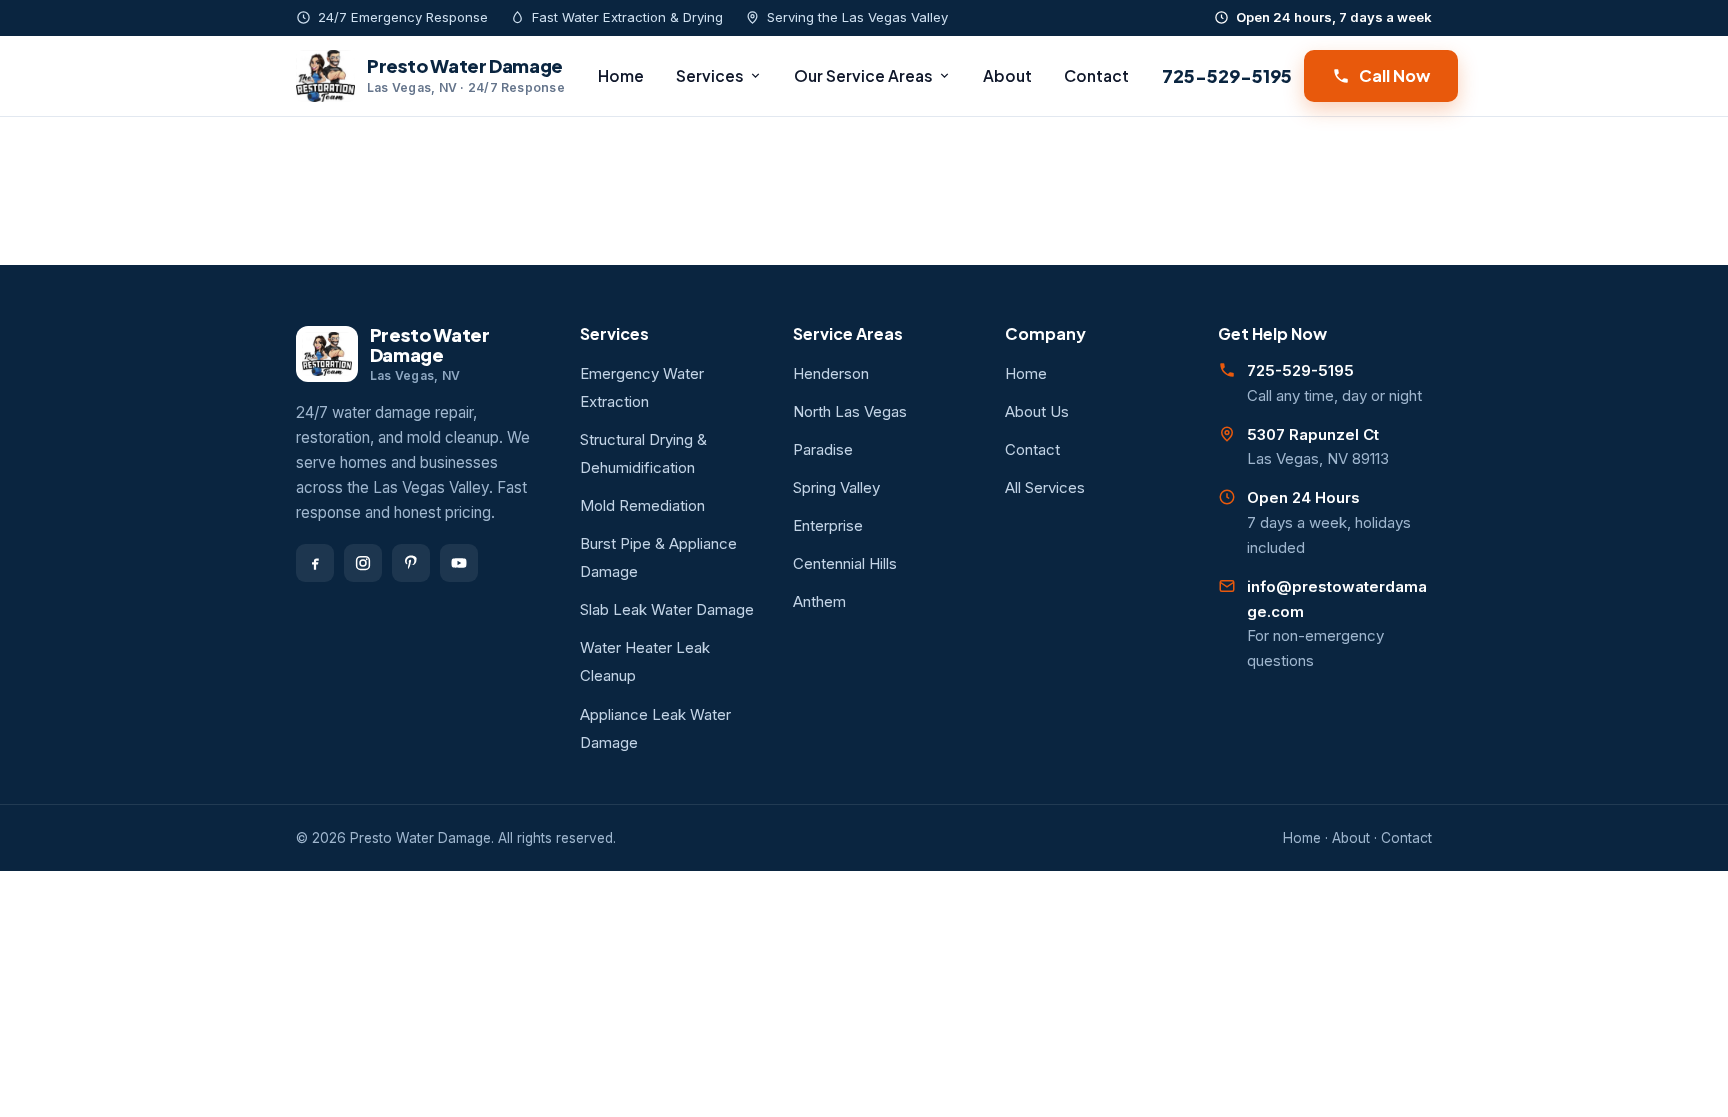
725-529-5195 (1227, 75)
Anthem (819, 601)
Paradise (823, 449)
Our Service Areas (863, 75)
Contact (1096, 75)
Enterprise (828, 525)
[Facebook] (315, 563)
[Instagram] (363, 563)
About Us (1037, 411)
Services (710, 75)
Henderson (831, 373)
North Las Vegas (850, 411)
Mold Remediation (642, 505)
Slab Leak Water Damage (667, 609)
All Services (1045, 487)
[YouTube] (459, 563)
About (1007, 75)
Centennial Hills (845, 563)
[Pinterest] (411, 563)
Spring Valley (836, 487)
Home (621, 75)
